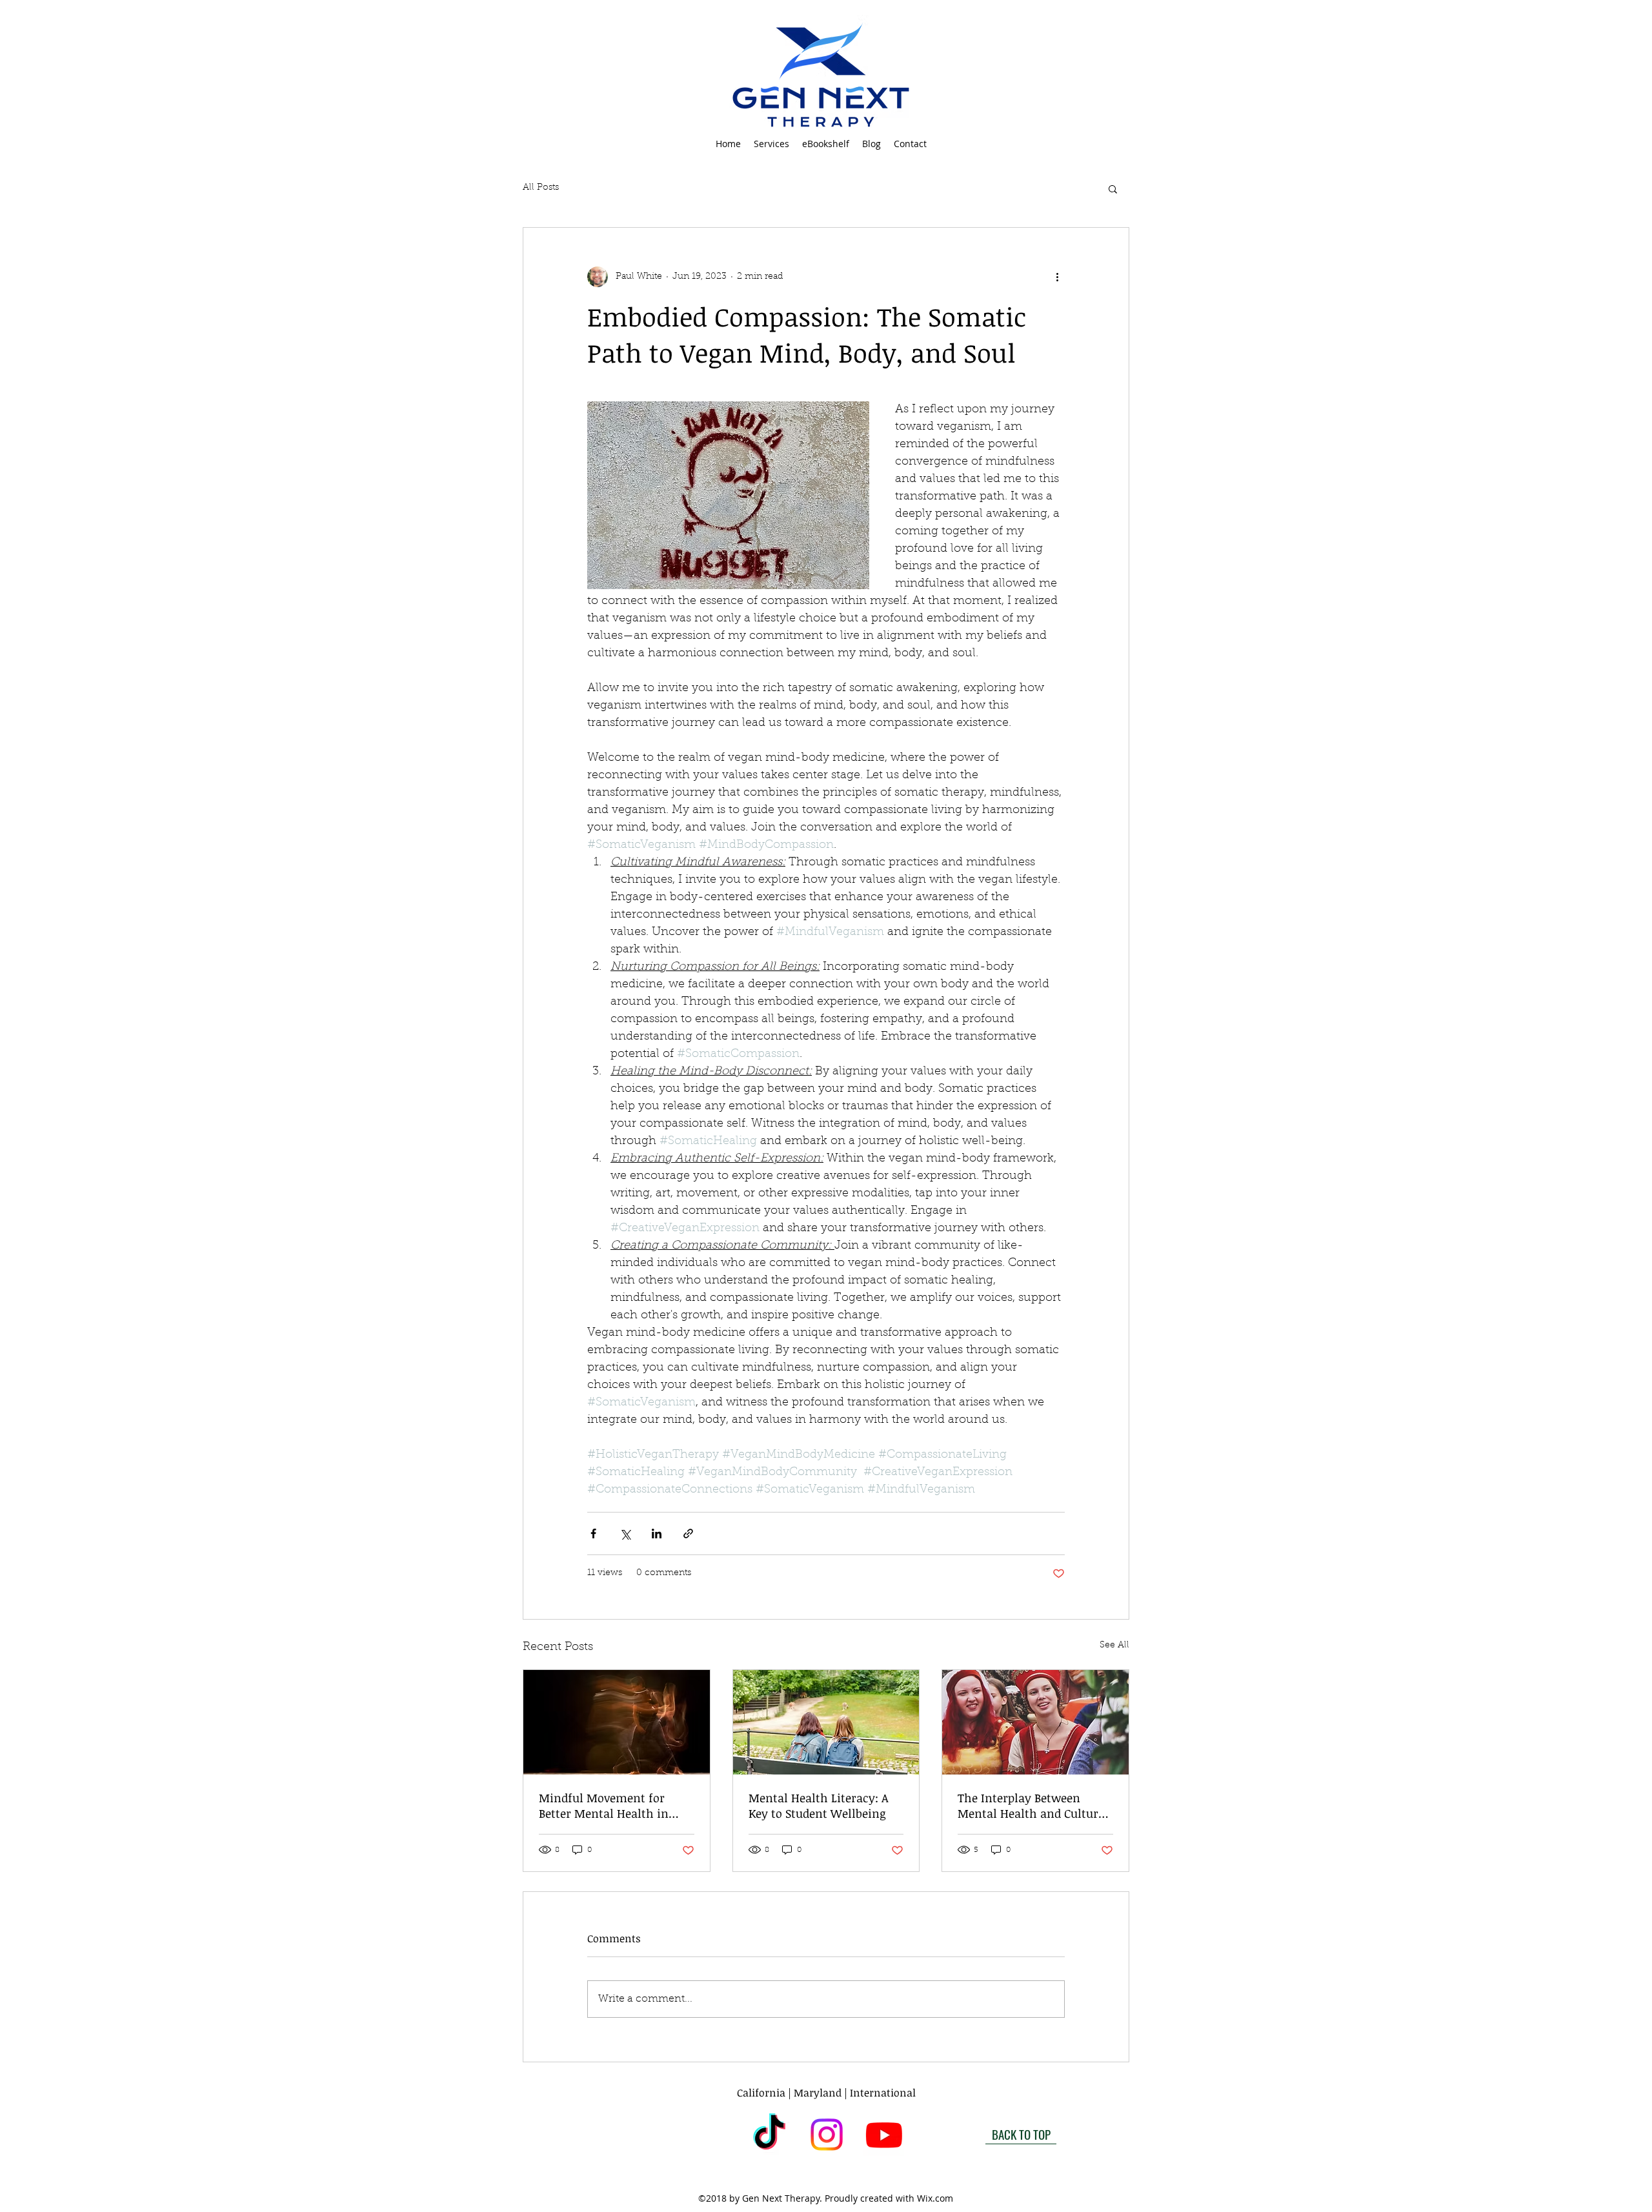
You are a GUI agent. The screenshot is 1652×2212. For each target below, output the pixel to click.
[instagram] (827, 2135)
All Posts (541, 188)
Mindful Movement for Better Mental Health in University (604, 1805)
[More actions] (1057, 277)
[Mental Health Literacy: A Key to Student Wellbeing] (826, 1722)
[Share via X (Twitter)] (625, 1533)
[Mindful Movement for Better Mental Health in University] (617, 1722)
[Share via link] (688, 1533)
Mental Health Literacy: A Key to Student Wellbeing (819, 1805)
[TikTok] (769, 2135)
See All (1114, 1645)
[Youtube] (884, 2135)
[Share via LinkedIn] (657, 1533)
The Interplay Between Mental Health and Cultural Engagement (1033, 1805)
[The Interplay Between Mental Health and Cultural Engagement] (1035, 1722)
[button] (771, 144)
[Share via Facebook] (593, 1533)
